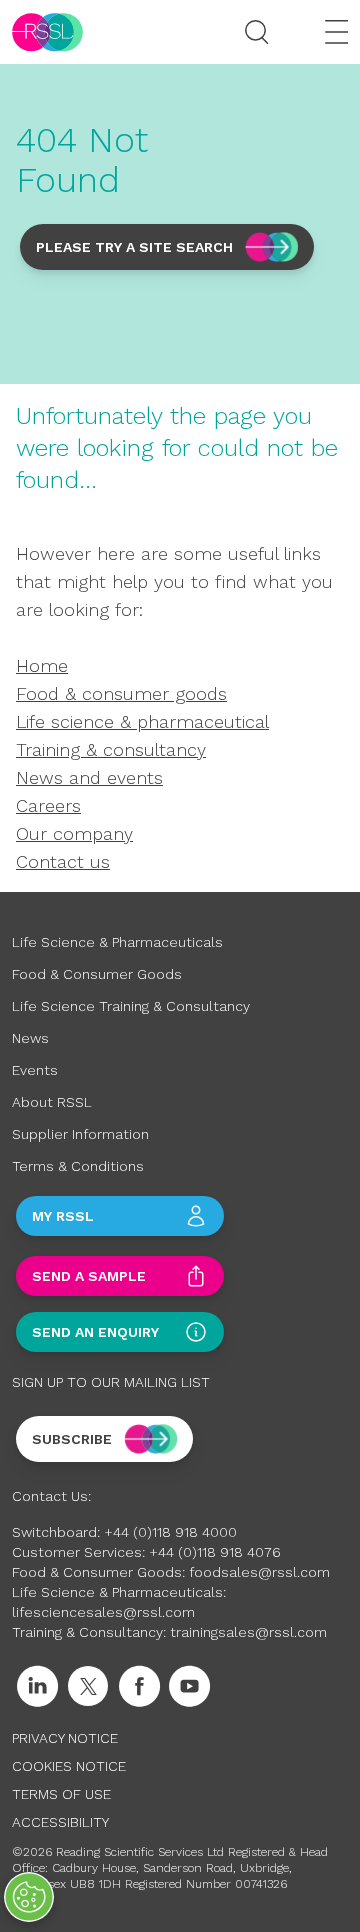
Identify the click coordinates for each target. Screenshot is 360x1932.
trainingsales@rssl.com (248, 1632)
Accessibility (60, 1822)
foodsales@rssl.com (259, 1572)
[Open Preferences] (29, 1897)
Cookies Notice (69, 1766)
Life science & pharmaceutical (142, 721)
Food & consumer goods (121, 693)
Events (35, 1070)
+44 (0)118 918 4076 (215, 1552)
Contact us (63, 861)
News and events (89, 777)
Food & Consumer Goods (97, 974)
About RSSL (52, 1102)
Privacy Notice (65, 1738)
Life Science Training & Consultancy (131, 1006)
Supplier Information (80, 1134)
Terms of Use (61, 1794)
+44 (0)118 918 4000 (170, 1532)
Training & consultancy (111, 749)
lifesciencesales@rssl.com (103, 1612)
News (30, 1038)
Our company (74, 833)
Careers (48, 805)
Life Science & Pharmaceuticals (117, 942)
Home (42, 665)
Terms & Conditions (78, 1166)
